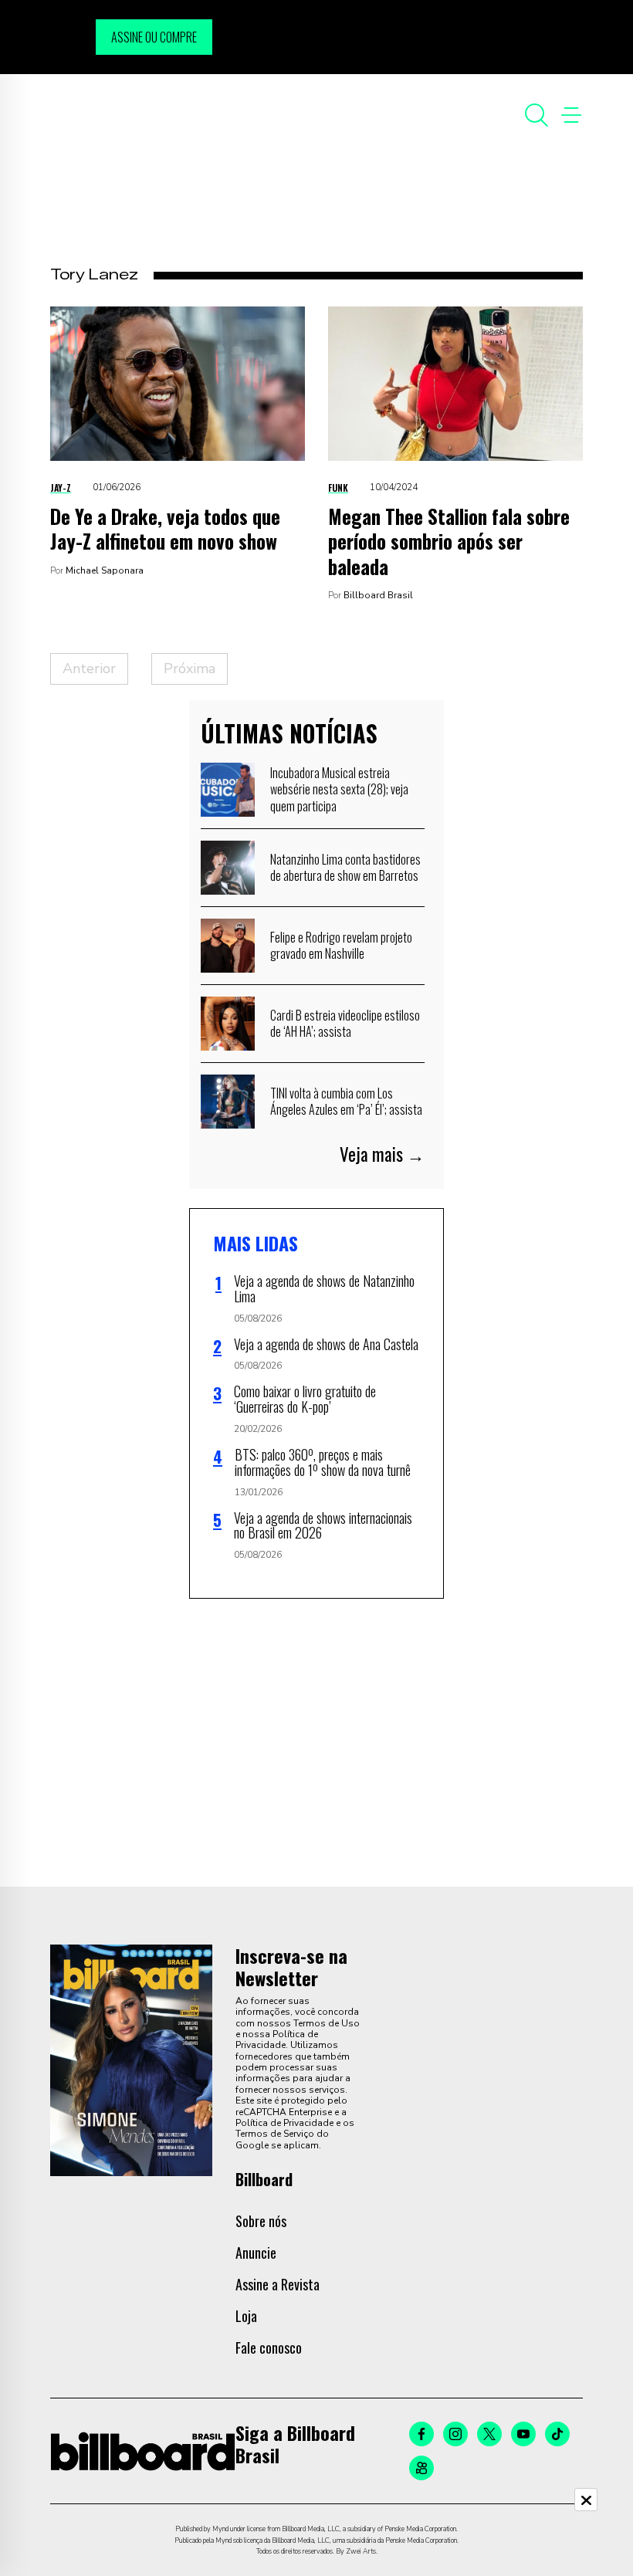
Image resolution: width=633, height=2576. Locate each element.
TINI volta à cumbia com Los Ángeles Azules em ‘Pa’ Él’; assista (346, 1102)
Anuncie (256, 2253)
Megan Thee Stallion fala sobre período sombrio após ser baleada (449, 541)
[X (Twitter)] (489, 2434)
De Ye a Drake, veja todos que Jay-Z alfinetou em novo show (165, 529)
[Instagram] (455, 2434)
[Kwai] (421, 2468)
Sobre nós (261, 2221)
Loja (246, 2316)
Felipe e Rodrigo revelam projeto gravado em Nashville (341, 946)
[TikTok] (557, 2434)
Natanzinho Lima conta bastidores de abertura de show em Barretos (345, 868)
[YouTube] (523, 2434)
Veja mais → (382, 1154)
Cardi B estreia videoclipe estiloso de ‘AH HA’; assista (345, 1024)
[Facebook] (421, 2434)
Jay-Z (61, 487)
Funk (338, 487)
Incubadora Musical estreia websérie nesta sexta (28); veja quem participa (339, 789)
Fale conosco (269, 2348)
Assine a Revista (278, 2284)
